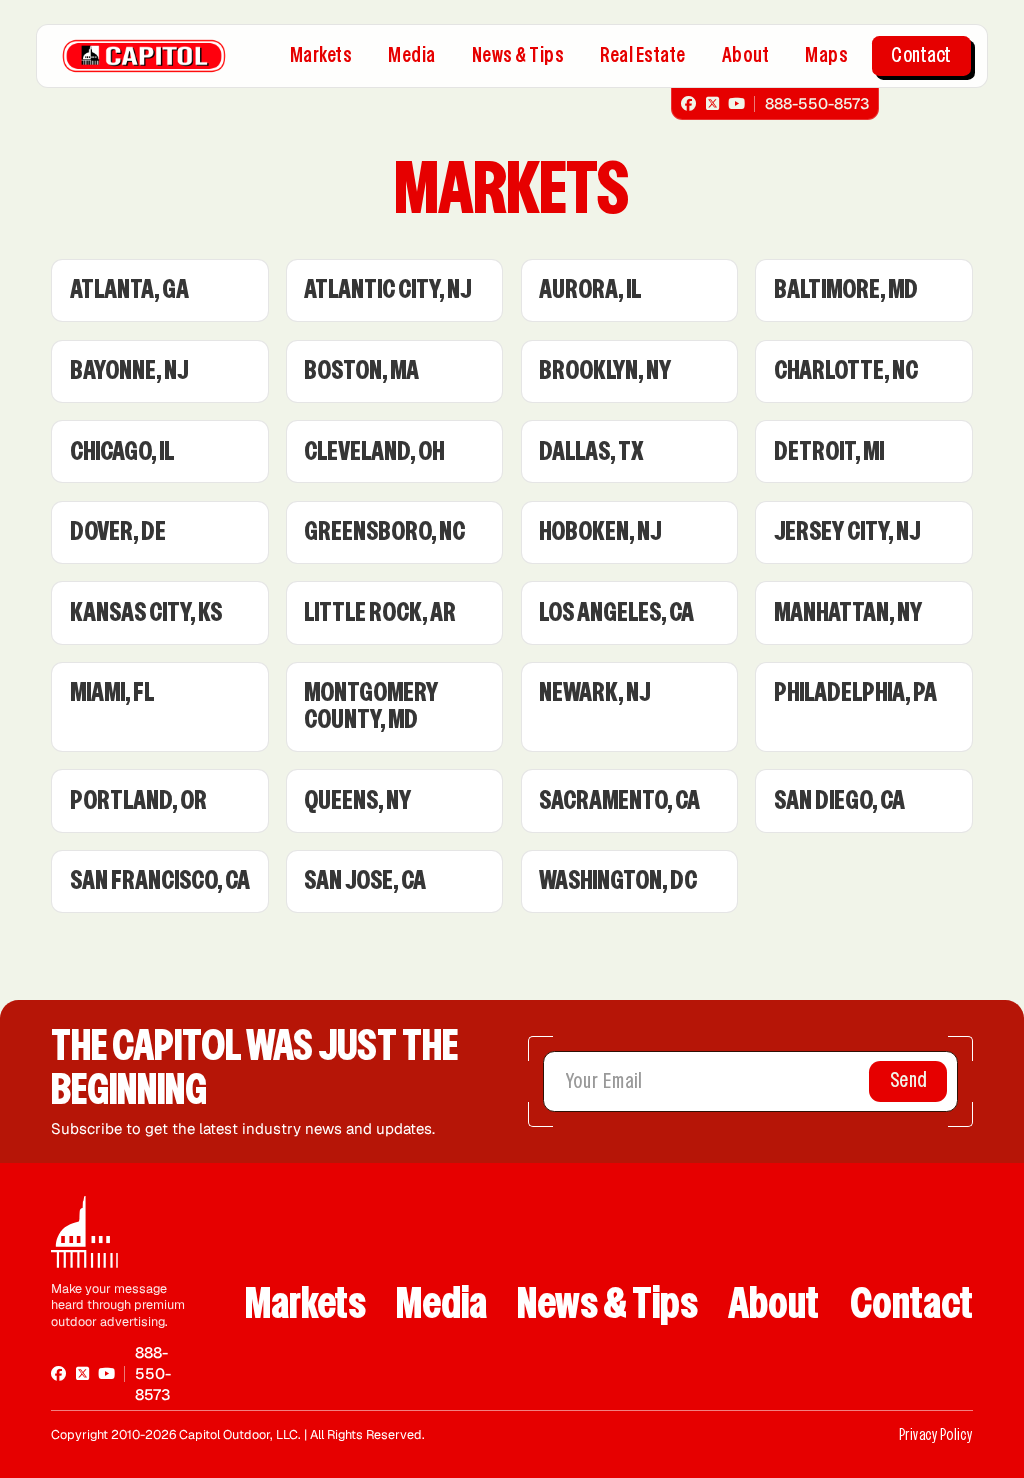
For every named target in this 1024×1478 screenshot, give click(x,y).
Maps (826, 55)
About (746, 55)
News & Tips (518, 55)
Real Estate (643, 55)
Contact (921, 55)
